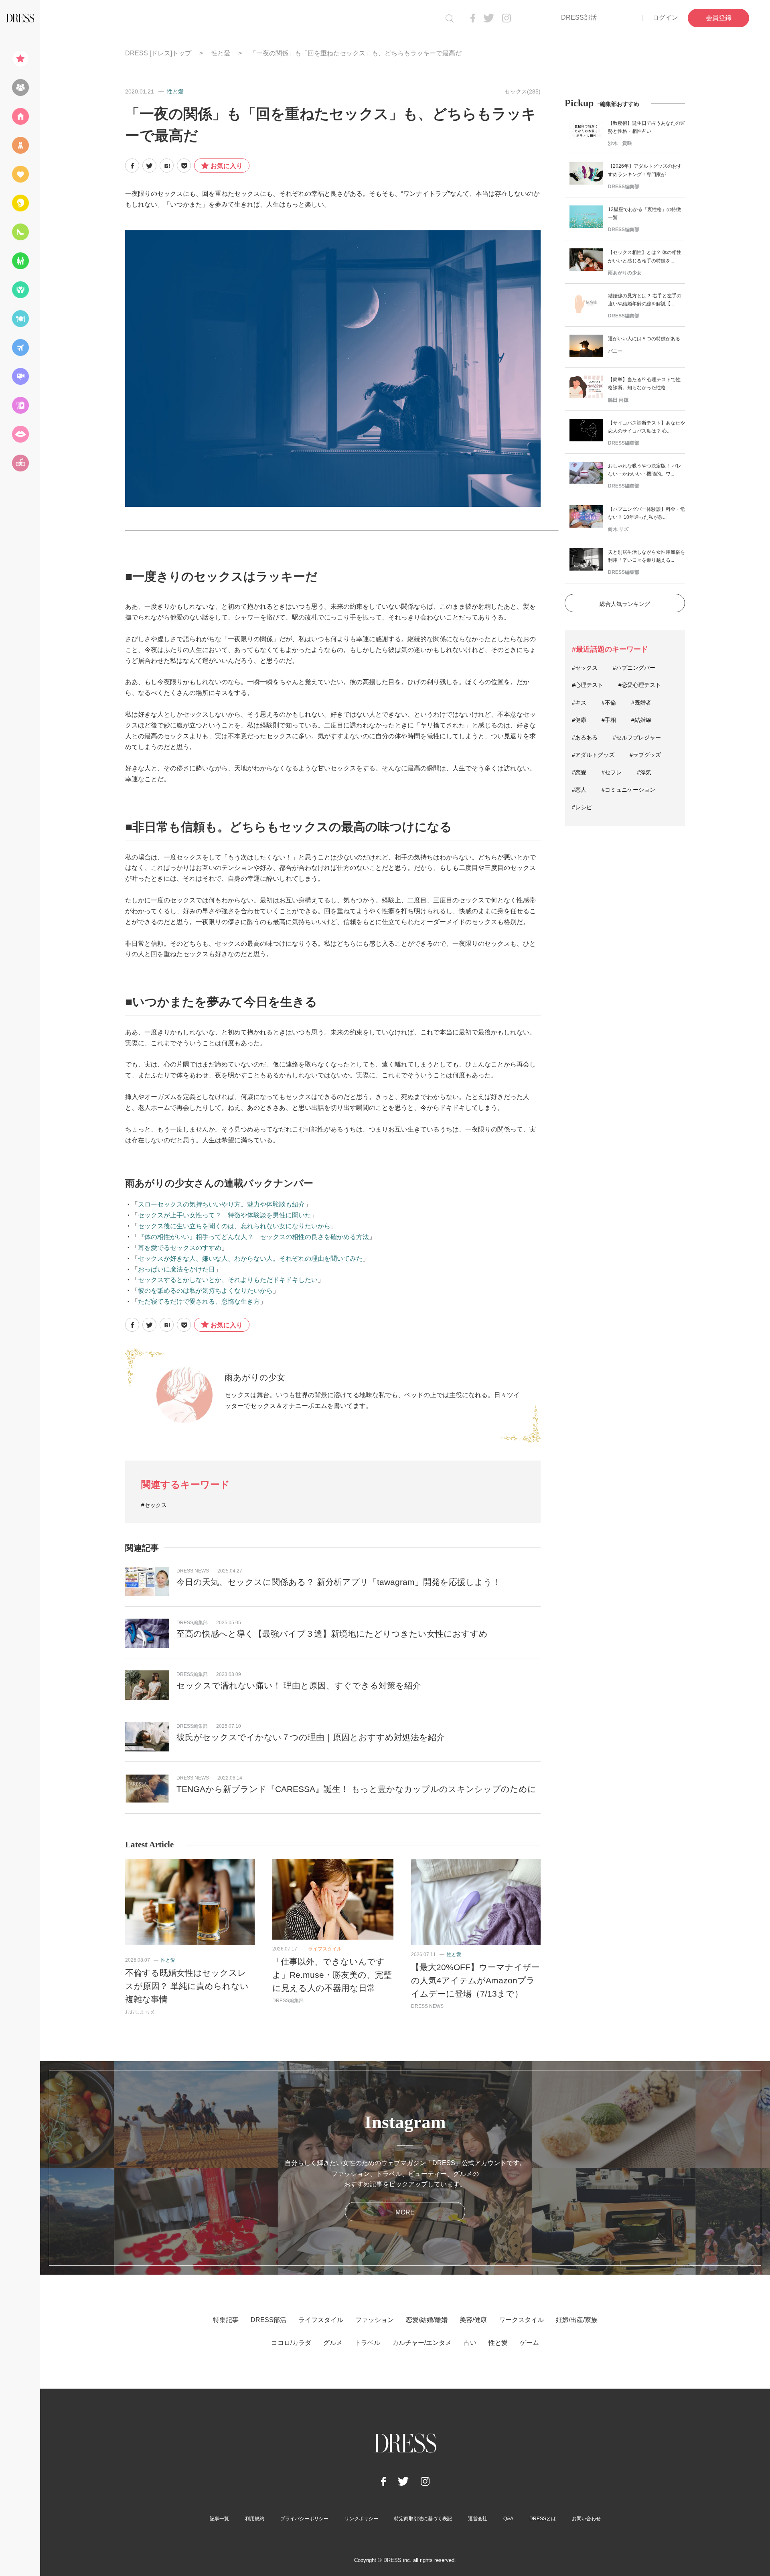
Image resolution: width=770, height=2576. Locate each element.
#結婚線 (641, 720)
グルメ (333, 2343)
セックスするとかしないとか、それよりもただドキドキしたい (228, 1280)
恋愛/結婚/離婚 (427, 2320)
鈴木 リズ (618, 529)
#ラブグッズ (645, 755)
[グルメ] (20, 319)
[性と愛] (20, 434)
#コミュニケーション (628, 790)
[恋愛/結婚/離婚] (20, 174)
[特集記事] (20, 59)
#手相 (609, 720)
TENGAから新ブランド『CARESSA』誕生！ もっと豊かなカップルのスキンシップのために (356, 1789)
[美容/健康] (20, 203)
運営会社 (478, 2519)
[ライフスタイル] (20, 116)
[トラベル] (20, 347)
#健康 (579, 720)
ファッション (375, 2320)
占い (470, 2343)
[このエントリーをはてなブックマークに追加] (167, 166)
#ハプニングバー (634, 668)
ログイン (665, 17)
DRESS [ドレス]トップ (158, 53)
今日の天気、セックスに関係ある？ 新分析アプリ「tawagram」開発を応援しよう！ (338, 1582)
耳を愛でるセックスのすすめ (180, 1248)
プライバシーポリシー (304, 2519)
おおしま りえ (140, 2012)
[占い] (20, 405)
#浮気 (644, 772)
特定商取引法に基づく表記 (423, 2519)
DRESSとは (543, 2519)
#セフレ (612, 772)
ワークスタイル (521, 2320)
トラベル (367, 2343)
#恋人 (579, 790)
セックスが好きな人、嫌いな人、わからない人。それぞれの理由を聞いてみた (250, 1259)
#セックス (154, 1505)
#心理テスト (588, 685)
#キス (579, 703)
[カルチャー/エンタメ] (20, 376)
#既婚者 (641, 703)
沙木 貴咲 (620, 143)
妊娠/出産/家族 (577, 2320)
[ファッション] (20, 145)
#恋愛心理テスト (640, 685)
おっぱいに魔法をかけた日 (176, 1269)
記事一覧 (219, 2519)
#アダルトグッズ (593, 755)
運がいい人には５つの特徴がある (644, 339)
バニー (615, 351)
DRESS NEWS (193, 1571)
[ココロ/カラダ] (20, 290)
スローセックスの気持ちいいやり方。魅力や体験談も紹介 (221, 1204)
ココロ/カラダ (291, 2343)
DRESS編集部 (192, 1623)
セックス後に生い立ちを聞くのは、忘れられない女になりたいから (234, 1226)
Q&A (508, 2519)
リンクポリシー (361, 2519)
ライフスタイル (325, 1949)
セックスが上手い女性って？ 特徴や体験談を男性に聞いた (225, 1215)
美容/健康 (473, 2320)
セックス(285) (523, 91)
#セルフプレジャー (637, 737)
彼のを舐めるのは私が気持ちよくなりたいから (205, 1291)
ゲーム (529, 2343)
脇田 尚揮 (618, 400)
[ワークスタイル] (20, 232)
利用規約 (255, 2519)
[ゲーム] (20, 463)
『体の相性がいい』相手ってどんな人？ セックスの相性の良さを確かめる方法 (253, 1237)
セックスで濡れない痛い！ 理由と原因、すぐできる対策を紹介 (299, 1685)
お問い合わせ (586, 2519)
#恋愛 (579, 772)
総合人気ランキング (625, 604)
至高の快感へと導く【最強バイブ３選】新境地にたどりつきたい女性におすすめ (332, 1634)
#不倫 (609, 703)
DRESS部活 (579, 17)
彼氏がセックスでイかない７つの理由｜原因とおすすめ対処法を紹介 (311, 1737)
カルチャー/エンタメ (422, 2343)
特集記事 (226, 2320)
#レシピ (582, 807)
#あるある (585, 737)
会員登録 (719, 18)
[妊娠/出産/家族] (20, 261)
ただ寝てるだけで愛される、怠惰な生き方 (199, 1301)
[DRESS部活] (20, 87)
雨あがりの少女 (255, 1377)
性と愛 (221, 53)
